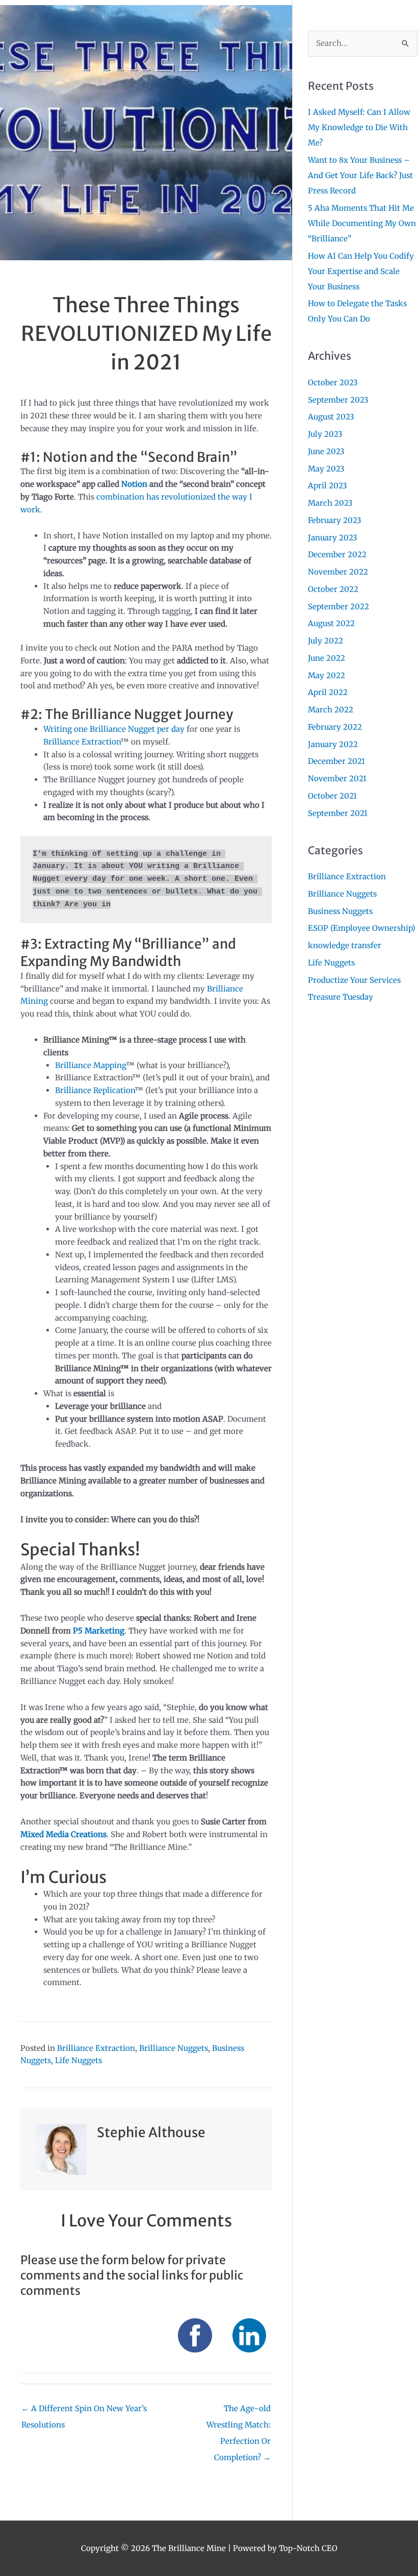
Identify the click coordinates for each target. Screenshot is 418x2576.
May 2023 (326, 469)
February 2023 (335, 520)
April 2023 (328, 486)
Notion (134, 484)
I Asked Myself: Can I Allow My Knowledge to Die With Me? (359, 127)
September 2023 (338, 400)
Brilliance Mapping (90, 1065)
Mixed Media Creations (63, 1834)
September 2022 (338, 606)
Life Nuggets (79, 2060)
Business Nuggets (340, 911)
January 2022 (333, 744)
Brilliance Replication (95, 1090)
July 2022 (325, 641)
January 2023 (333, 538)
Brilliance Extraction (82, 742)
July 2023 (325, 434)
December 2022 (337, 554)
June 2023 (326, 451)
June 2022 (326, 658)
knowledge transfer (345, 945)
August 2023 (331, 417)
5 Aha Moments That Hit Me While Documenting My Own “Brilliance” (362, 223)
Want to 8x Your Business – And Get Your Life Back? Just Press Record (360, 175)
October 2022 (333, 589)
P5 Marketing (99, 1631)
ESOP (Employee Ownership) (361, 928)
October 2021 (332, 796)
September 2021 (338, 813)
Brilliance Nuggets (174, 2048)
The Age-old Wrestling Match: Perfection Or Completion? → (239, 2411)
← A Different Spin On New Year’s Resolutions (84, 2411)
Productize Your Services (354, 980)
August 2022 (331, 623)
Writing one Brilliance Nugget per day (114, 729)
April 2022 (328, 692)
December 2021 (336, 761)
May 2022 (326, 675)
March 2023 (330, 503)
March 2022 (331, 710)
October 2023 (333, 382)
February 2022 (335, 727)
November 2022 (338, 572)
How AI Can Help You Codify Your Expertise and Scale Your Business (361, 271)
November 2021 (337, 778)
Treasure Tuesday (341, 997)
